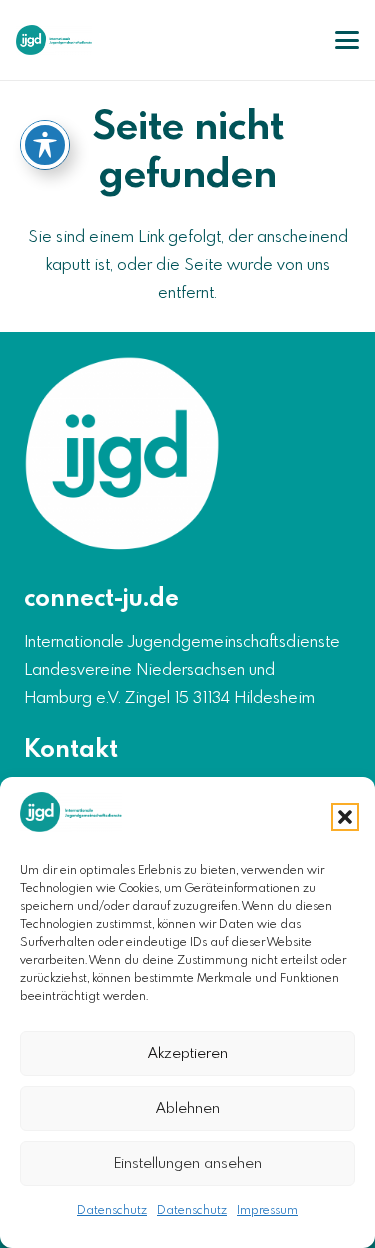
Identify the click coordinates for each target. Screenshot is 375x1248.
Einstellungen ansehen (188, 1164)
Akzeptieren (188, 1054)
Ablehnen (188, 1109)
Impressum (267, 1211)
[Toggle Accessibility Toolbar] (45, 145)
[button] (345, 817)
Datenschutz (112, 1211)
